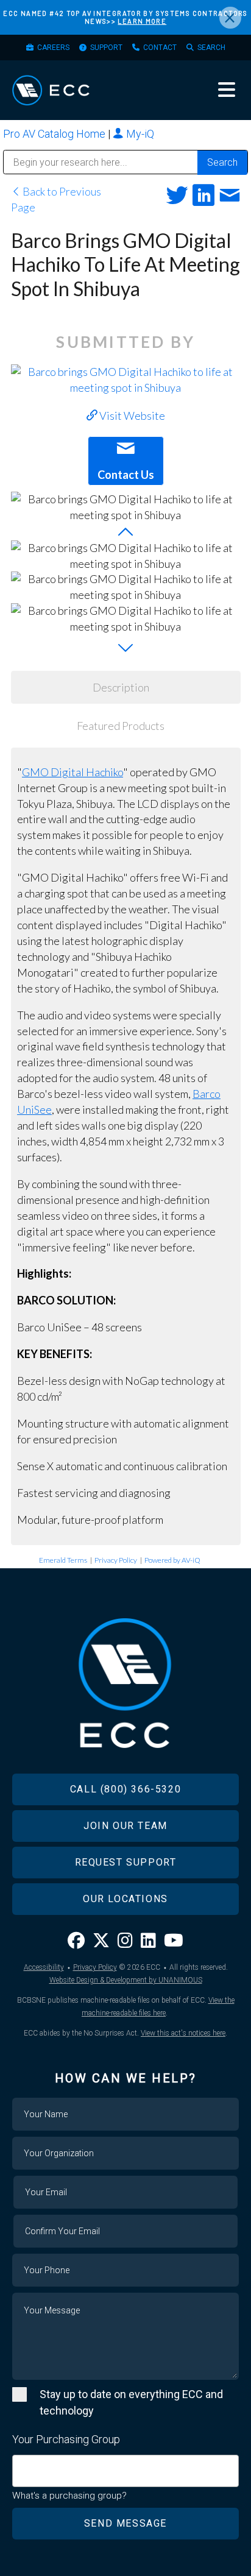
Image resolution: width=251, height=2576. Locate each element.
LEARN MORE (142, 21)
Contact (160, 48)
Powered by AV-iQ (172, 1560)
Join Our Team (125, 1826)
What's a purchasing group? (69, 2496)
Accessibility (44, 1967)
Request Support (126, 1862)
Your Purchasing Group (66, 2439)
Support (106, 48)
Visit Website (131, 416)
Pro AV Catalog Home (55, 134)
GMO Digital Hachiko (72, 772)
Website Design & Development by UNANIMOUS (126, 1980)
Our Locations (125, 1899)
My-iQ (139, 134)
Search (211, 48)
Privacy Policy (116, 1560)
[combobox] (125, 2471)
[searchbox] (20, 2465)
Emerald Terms (63, 1560)
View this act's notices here (183, 2033)
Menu (227, 90)
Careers (53, 48)
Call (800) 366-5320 (125, 1789)
